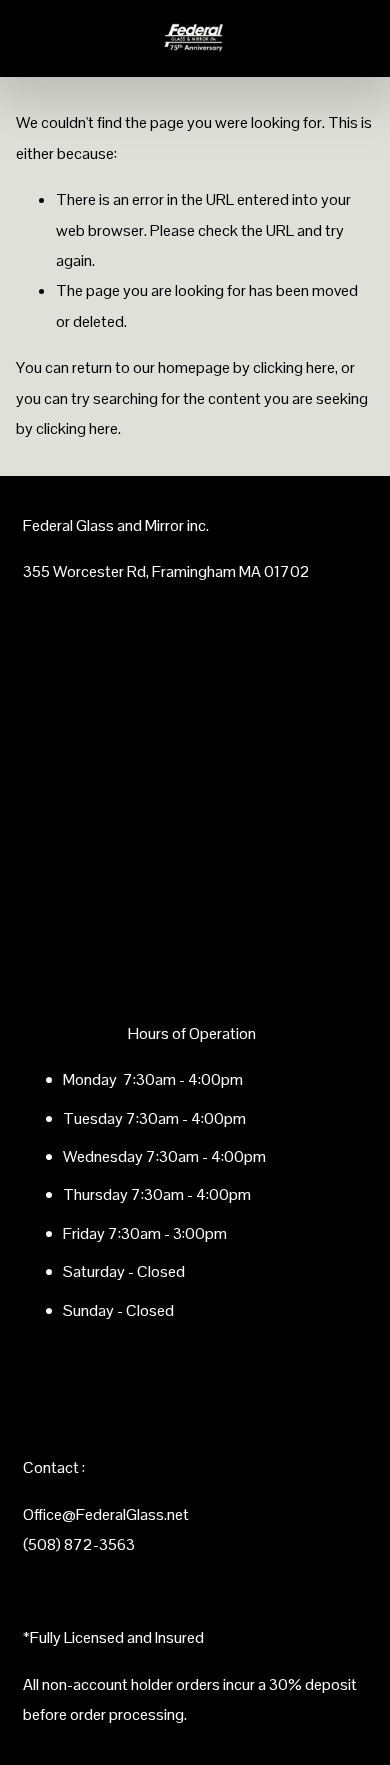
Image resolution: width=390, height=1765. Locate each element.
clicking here (294, 367)
